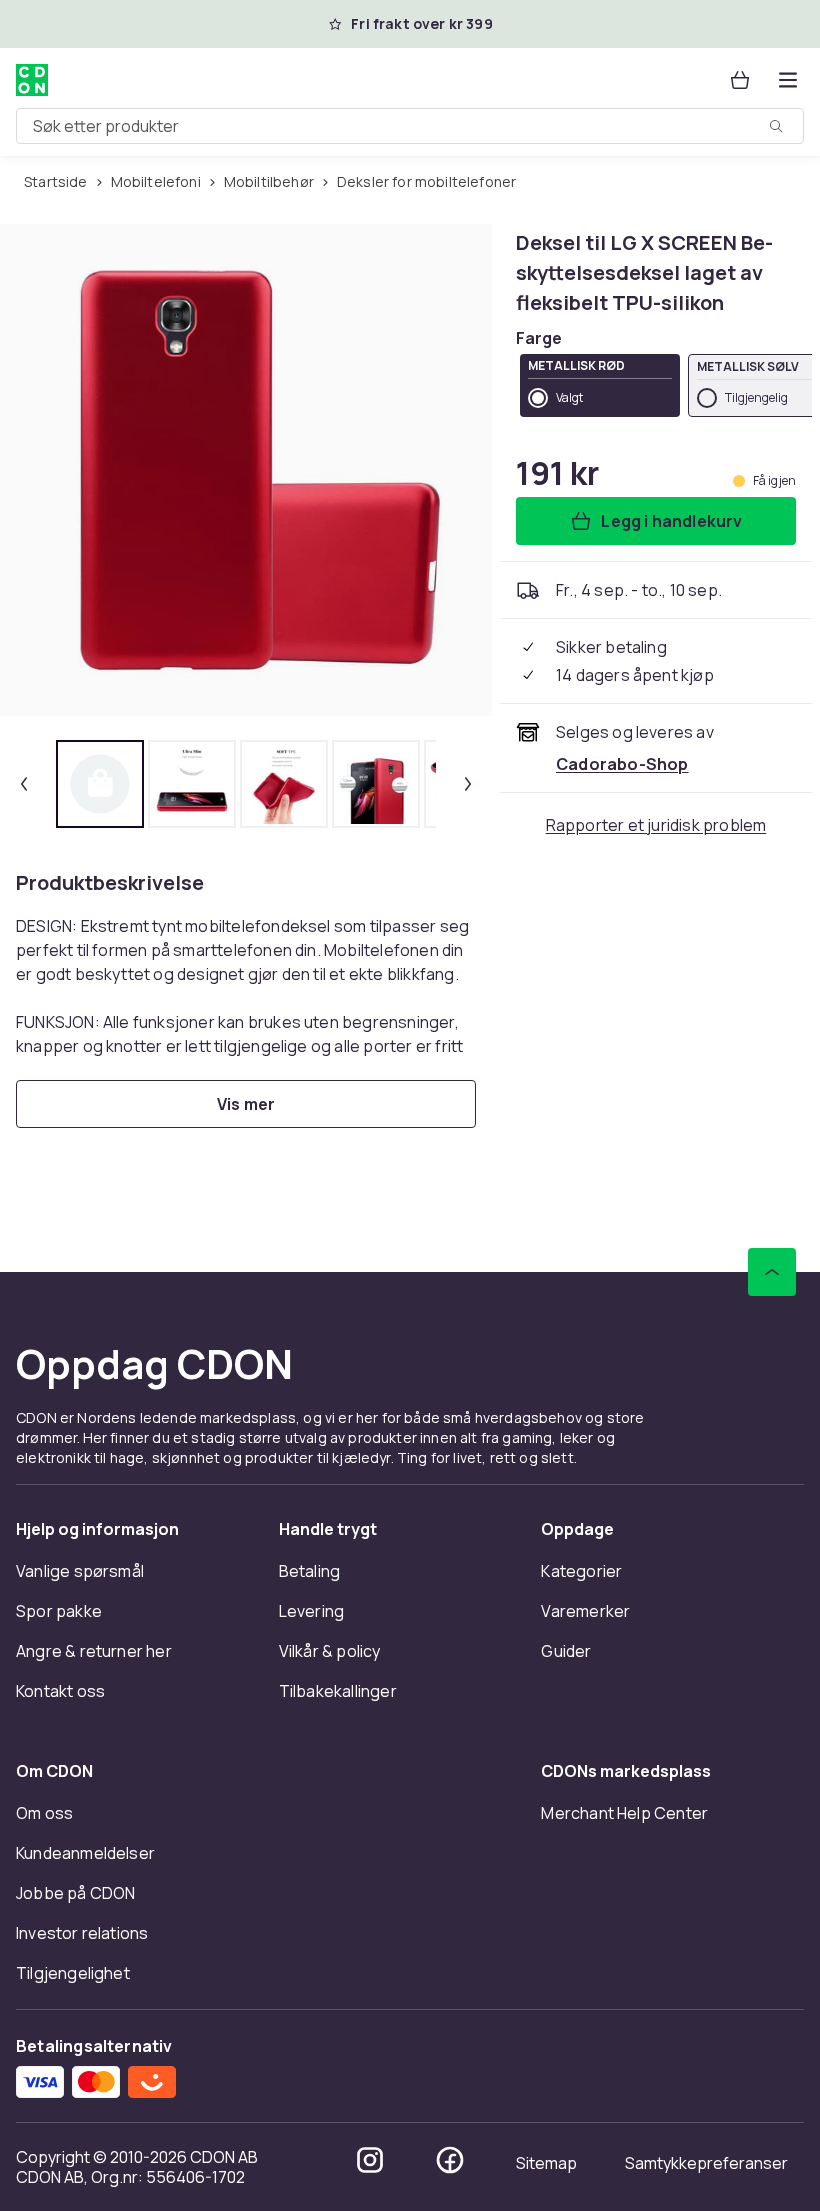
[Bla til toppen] (772, 1272)
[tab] (100, 784)
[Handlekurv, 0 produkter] (740, 80)
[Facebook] (450, 2160)
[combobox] (410, 126)
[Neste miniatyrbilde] (468, 784)
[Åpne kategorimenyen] (788, 80)
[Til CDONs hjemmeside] (32, 80)
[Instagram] (370, 2160)
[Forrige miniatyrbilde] (24, 784)
